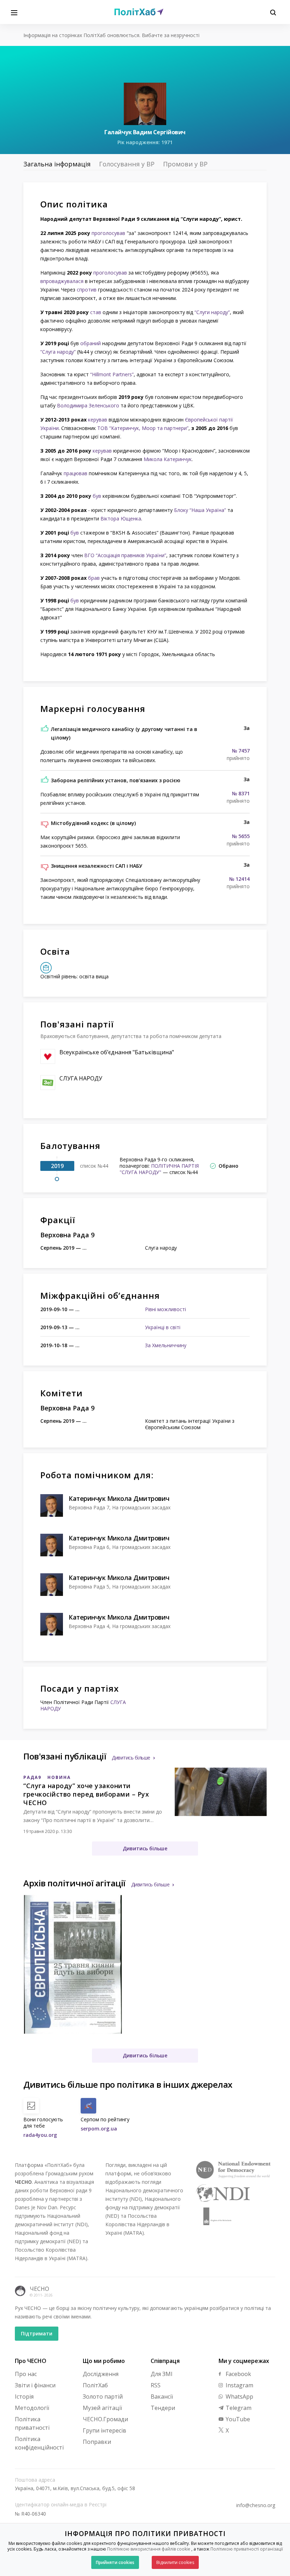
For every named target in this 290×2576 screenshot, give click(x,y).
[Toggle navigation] (14, 12)
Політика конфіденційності (39, 2443)
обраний (91, 343)
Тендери (163, 2408)
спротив (87, 290)
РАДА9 (32, 1777)
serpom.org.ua (99, 2129)
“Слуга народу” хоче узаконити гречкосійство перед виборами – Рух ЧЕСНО (86, 1794)
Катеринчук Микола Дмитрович (119, 1498)
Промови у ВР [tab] (185, 164)
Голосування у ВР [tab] (127, 164)
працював (76, 473)
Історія (24, 2397)
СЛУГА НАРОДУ (81, 1078)
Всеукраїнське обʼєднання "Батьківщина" (117, 1052)
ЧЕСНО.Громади (105, 2419)
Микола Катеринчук (168, 459)
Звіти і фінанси (35, 2385)
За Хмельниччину (166, 1345)
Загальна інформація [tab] (57, 164)
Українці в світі (163, 1327)
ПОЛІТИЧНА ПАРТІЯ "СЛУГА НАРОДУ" (159, 1169)
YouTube (237, 2419)
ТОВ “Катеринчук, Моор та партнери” (143, 428)
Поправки (97, 2442)
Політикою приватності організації (247, 2549)
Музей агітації (102, 2408)
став (96, 312)
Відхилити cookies (175, 2562)
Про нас (26, 2374)
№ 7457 (241, 751)
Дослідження (101, 2374)
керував (98, 420)
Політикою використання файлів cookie (149, 2549)
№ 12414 (239, 879)
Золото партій (103, 2397)
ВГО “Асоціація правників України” (125, 555)
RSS (156, 2385)
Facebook (238, 2374)
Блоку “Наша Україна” (200, 510)
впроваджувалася (62, 281)
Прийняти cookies (115, 2562)
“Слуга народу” (58, 352)
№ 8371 (241, 794)
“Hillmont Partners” (112, 374)
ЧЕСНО (39, 2289)
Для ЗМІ (162, 2374)
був (97, 496)
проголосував (108, 233)
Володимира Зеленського (88, 405)
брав (94, 578)
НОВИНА (59, 1777)
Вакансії (162, 2397)
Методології (32, 2408)
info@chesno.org (256, 2505)
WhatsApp (239, 2397)
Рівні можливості (166, 1309)
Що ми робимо (104, 2361)
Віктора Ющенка (121, 518)
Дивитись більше (131, 1758)
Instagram (239, 2385)
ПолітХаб (95, 2385)
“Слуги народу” (212, 312)
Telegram (238, 2408)
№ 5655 (241, 836)
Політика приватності (32, 2423)
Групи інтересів (105, 2430)
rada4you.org (40, 2135)
